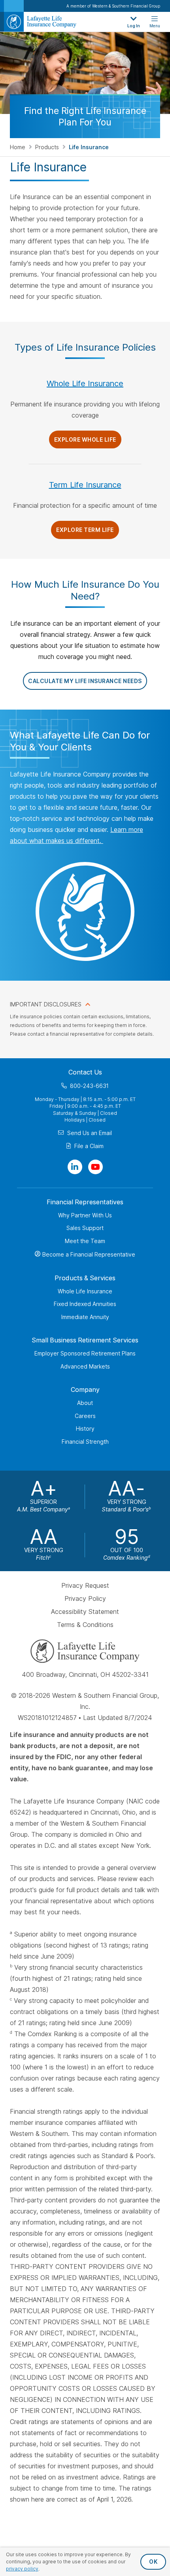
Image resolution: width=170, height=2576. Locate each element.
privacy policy (22, 2569)
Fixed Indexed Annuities (85, 1304)
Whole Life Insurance (85, 383)
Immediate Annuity (85, 1317)
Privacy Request (85, 1586)
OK (153, 2562)
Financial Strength (85, 1442)
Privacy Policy (85, 1598)
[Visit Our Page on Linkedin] (75, 1167)
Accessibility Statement (85, 1612)
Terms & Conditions (85, 1625)
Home (18, 147)
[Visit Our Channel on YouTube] (95, 1167)
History (85, 1428)
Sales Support (85, 1228)
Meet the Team (85, 1241)
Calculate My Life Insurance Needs (85, 681)
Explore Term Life (85, 530)
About (85, 1403)
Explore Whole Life (85, 439)
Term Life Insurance (85, 485)
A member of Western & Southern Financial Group (113, 6)
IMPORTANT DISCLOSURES (46, 1004)
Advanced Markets (85, 1366)
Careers (85, 1416)
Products (48, 147)
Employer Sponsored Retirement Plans (85, 1353)
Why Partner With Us (85, 1215)
